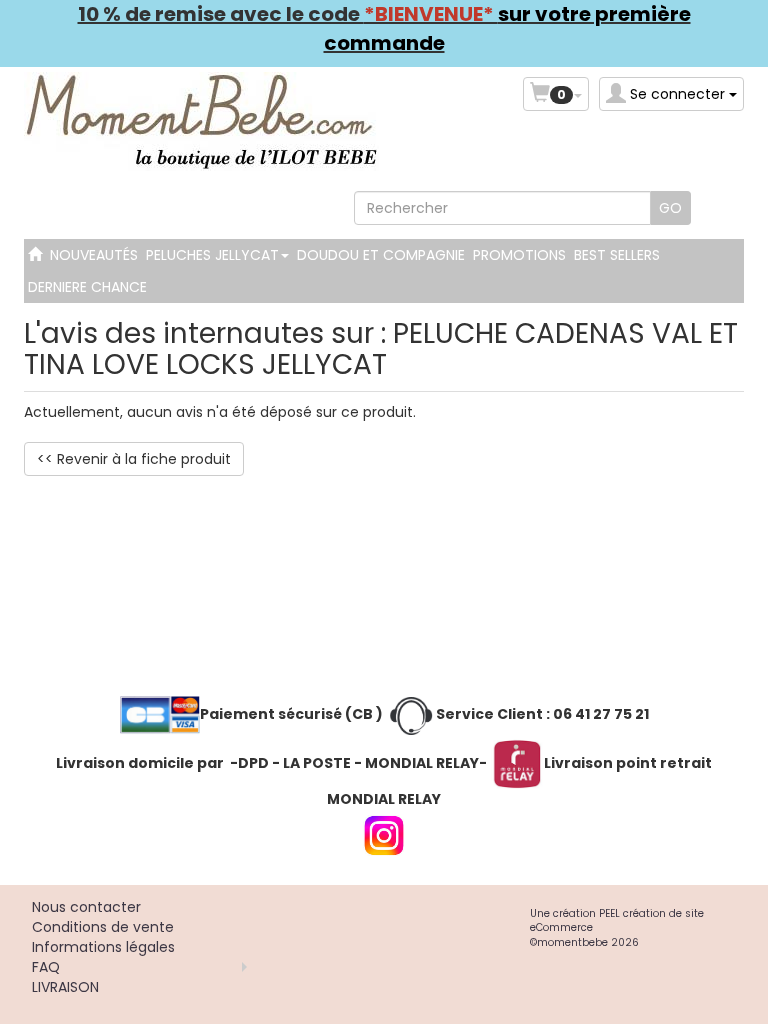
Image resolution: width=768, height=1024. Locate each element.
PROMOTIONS (519, 255)
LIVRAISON (65, 987)
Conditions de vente (103, 927)
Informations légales (103, 947)
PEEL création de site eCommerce (617, 920)
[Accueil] (35, 255)
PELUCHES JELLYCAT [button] (214, 255)
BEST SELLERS (617, 255)
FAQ (46, 967)
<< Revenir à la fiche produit (134, 459)
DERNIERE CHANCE (87, 287)
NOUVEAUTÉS (94, 255)
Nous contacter (86, 907)
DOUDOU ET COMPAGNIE (381, 255)
